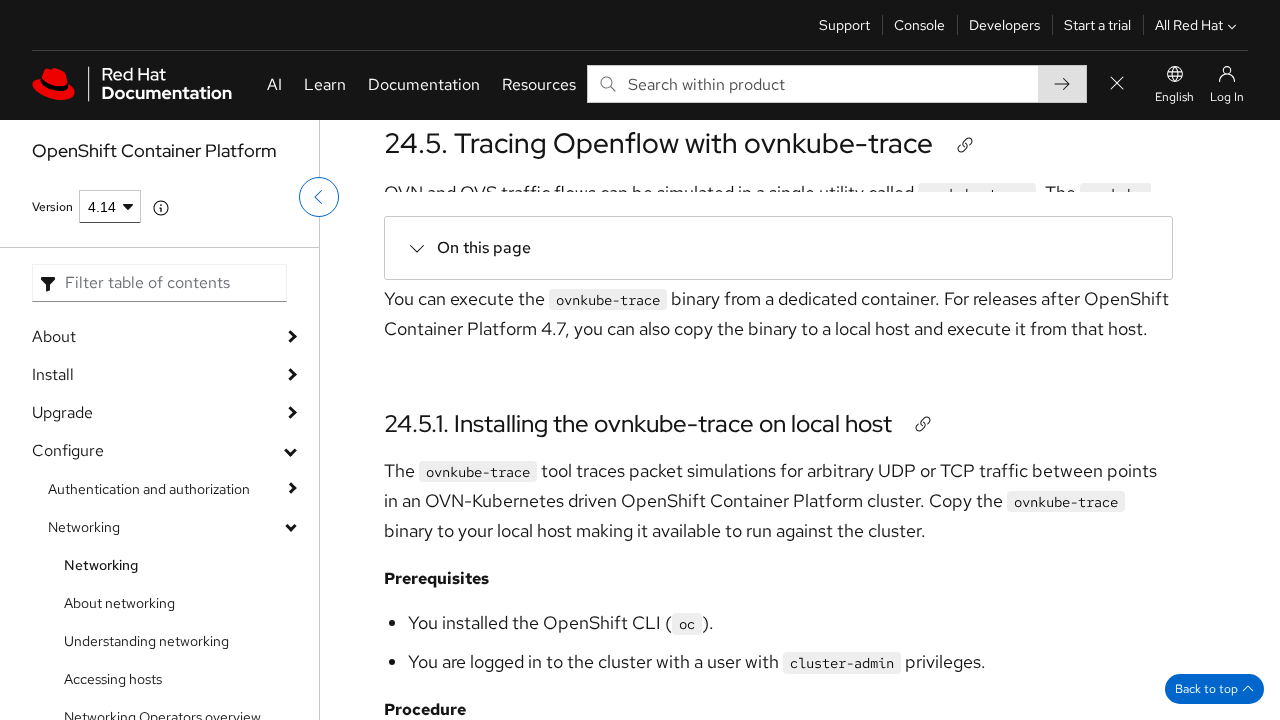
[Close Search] (1117, 84)
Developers (1004, 25)
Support (844, 25)
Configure (68, 450)
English (1174, 97)
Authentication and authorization (149, 489)
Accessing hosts (113, 679)
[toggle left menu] (319, 197)
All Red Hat (1189, 25)
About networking (119, 603)
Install (53, 374)
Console (919, 25)
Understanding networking (146, 641)
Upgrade (62, 412)
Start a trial (1097, 25)
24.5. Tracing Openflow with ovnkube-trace (658, 143)
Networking (84, 527)
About (54, 336)
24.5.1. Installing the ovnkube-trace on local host (638, 423)
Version (52, 207)
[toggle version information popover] (161, 208)
